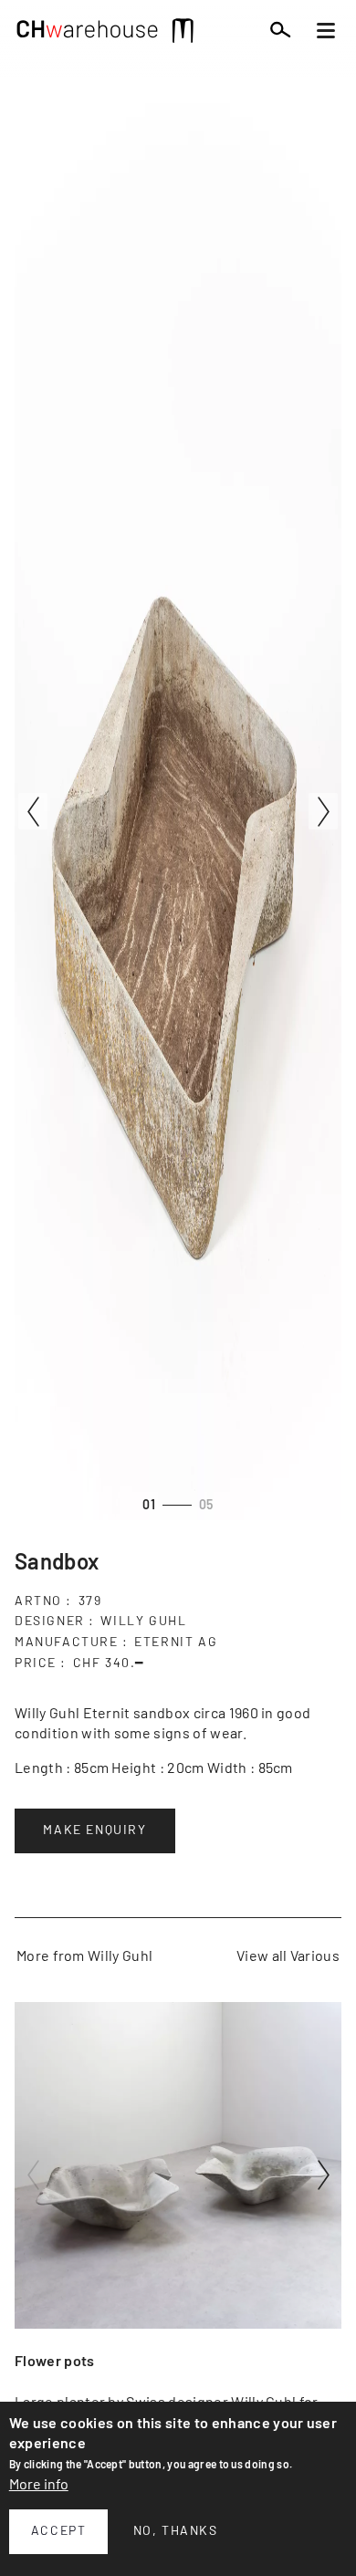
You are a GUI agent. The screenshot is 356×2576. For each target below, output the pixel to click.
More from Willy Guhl (84, 1956)
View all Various (288, 1956)
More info (39, 2485)
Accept (59, 2531)
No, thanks (176, 2531)
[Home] (88, 34)
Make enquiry (94, 1830)
